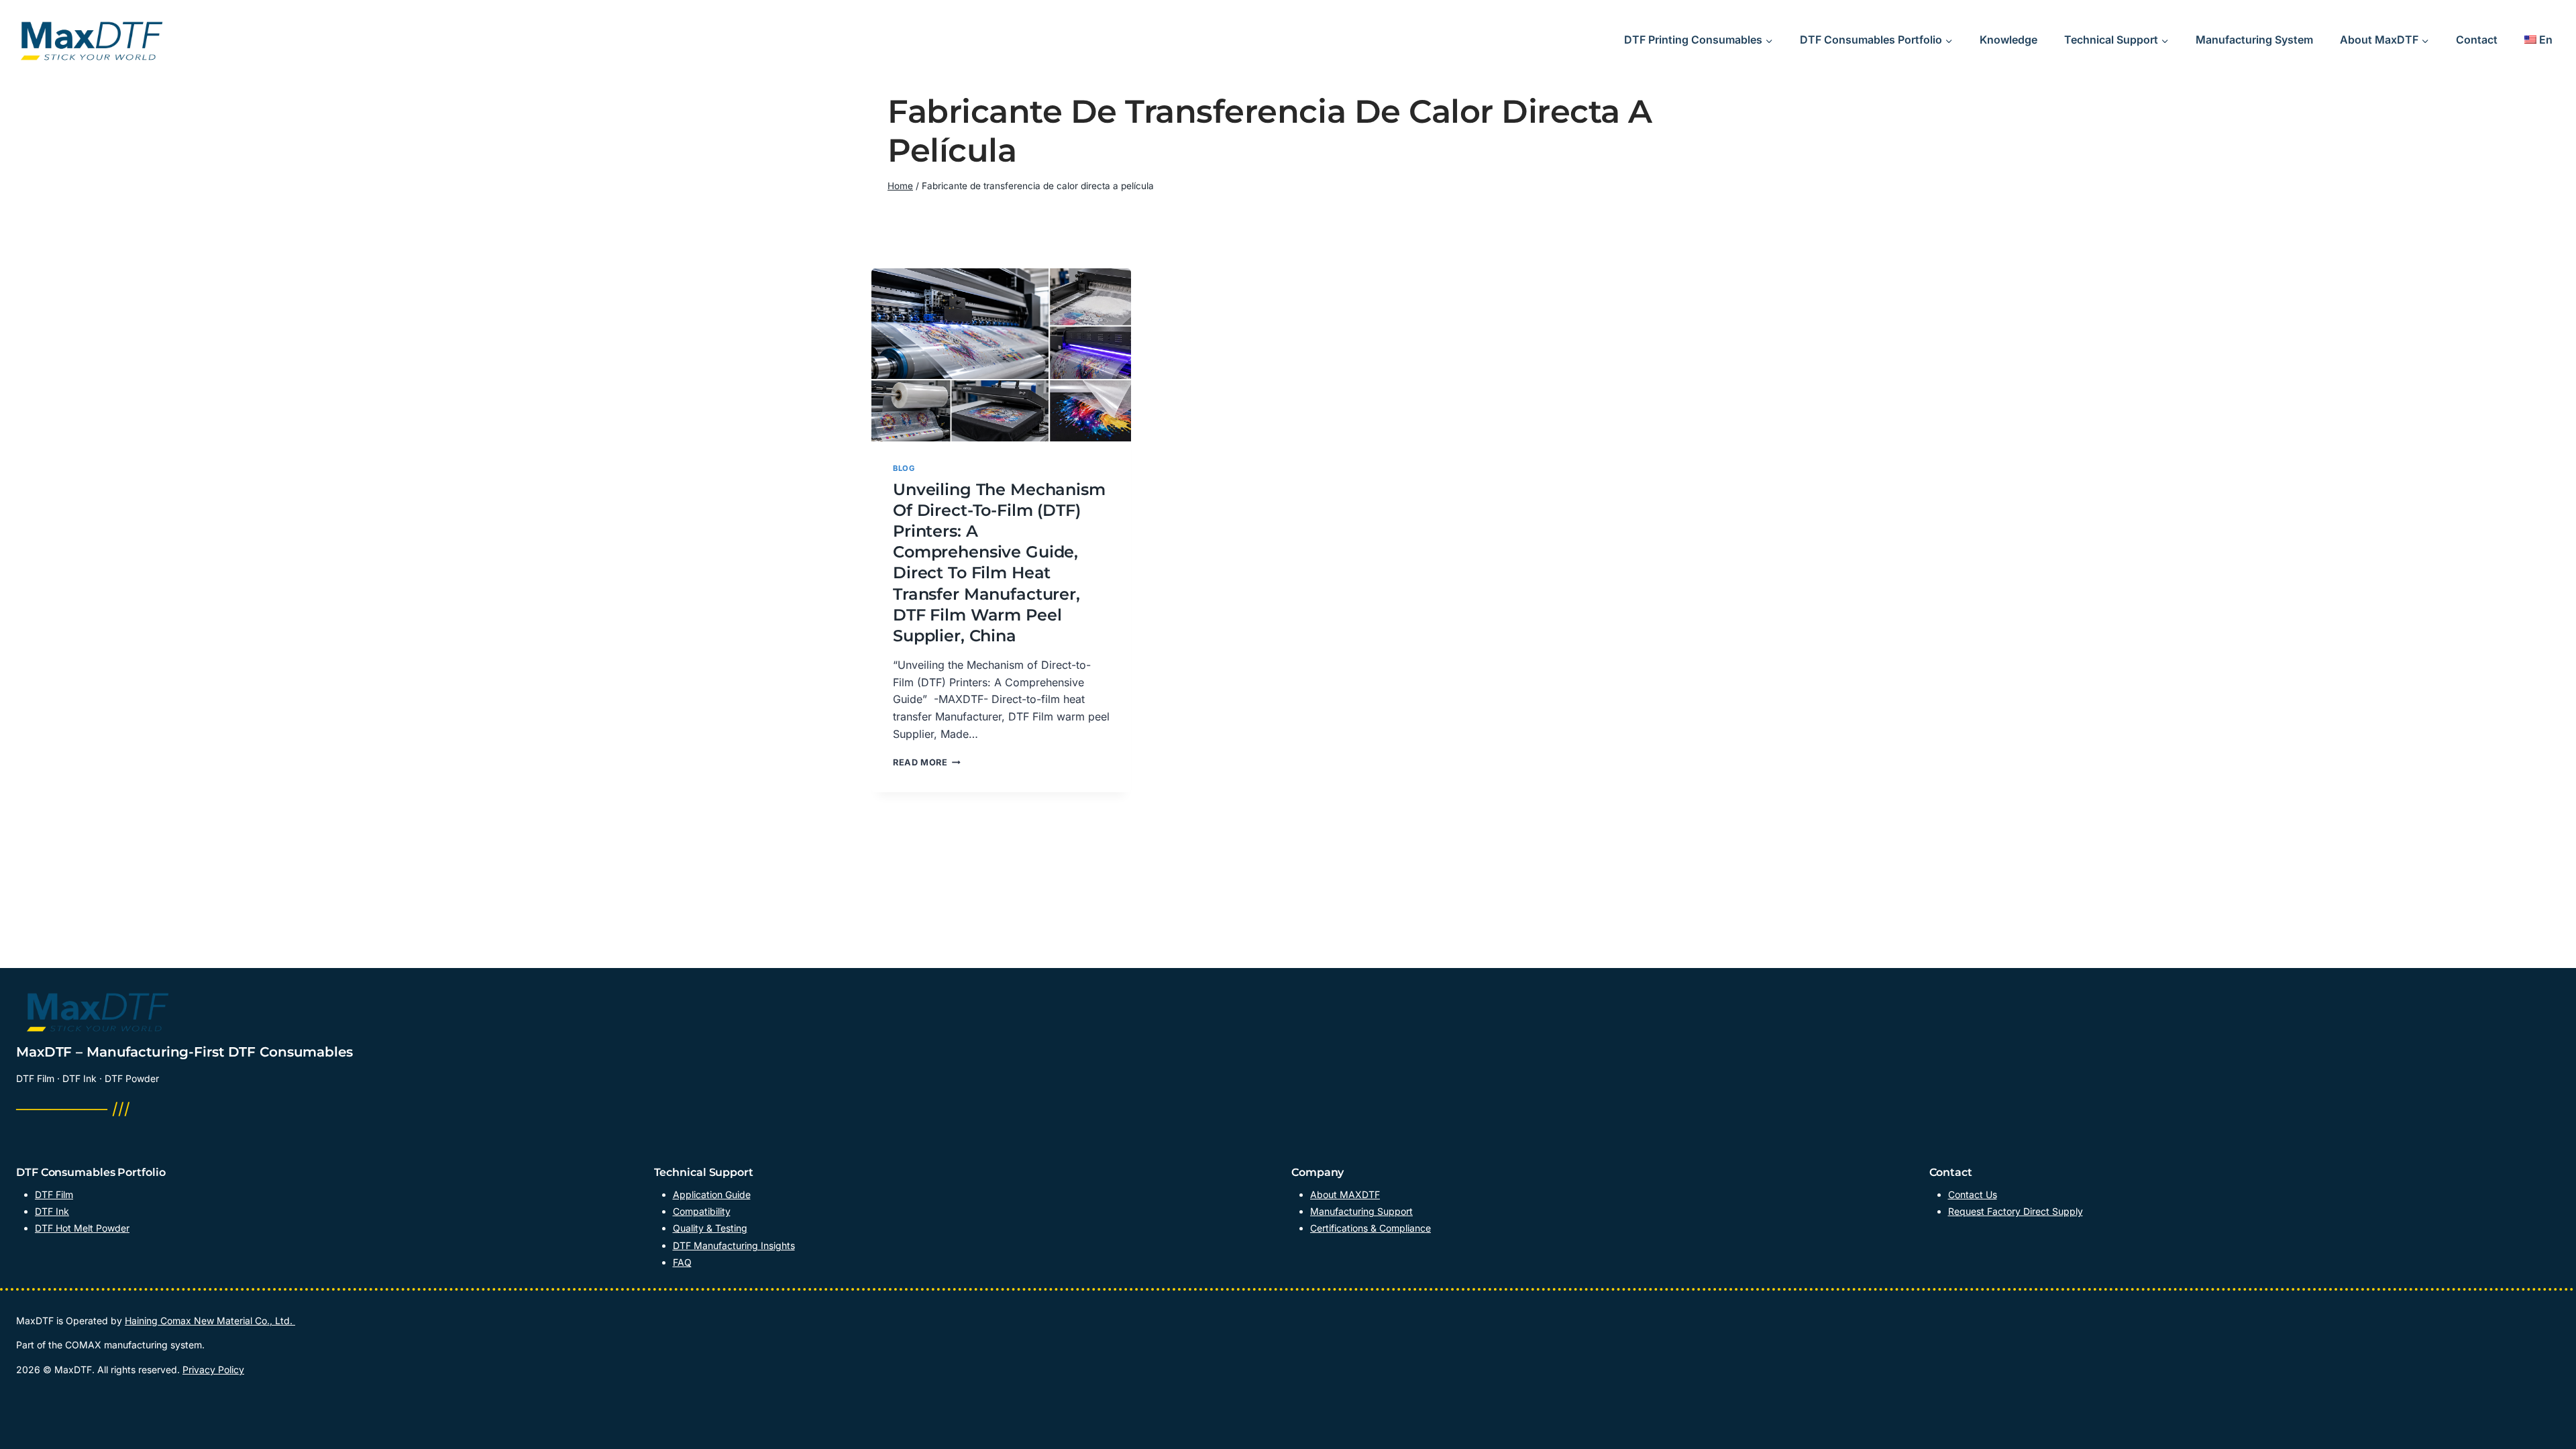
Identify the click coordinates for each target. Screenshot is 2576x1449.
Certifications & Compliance (1371, 1228)
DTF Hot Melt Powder (82, 1228)
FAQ (682, 1262)
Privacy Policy (213, 1370)
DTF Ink (52, 1211)
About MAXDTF (1345, 1194)
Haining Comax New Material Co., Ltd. (210, 1321)
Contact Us (1973, 1194)
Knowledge (2008, 40)
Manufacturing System (2254, 40)
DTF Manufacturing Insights (734, 1245)
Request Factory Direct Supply (2016, 1211)
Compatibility (702, 1211)
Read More (927, 762)
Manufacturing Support (1361, 1211)
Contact (2477, 40)
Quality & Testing (710, 1228)
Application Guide (712, 1194)
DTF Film (54, 1194)
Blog (904, 468)
